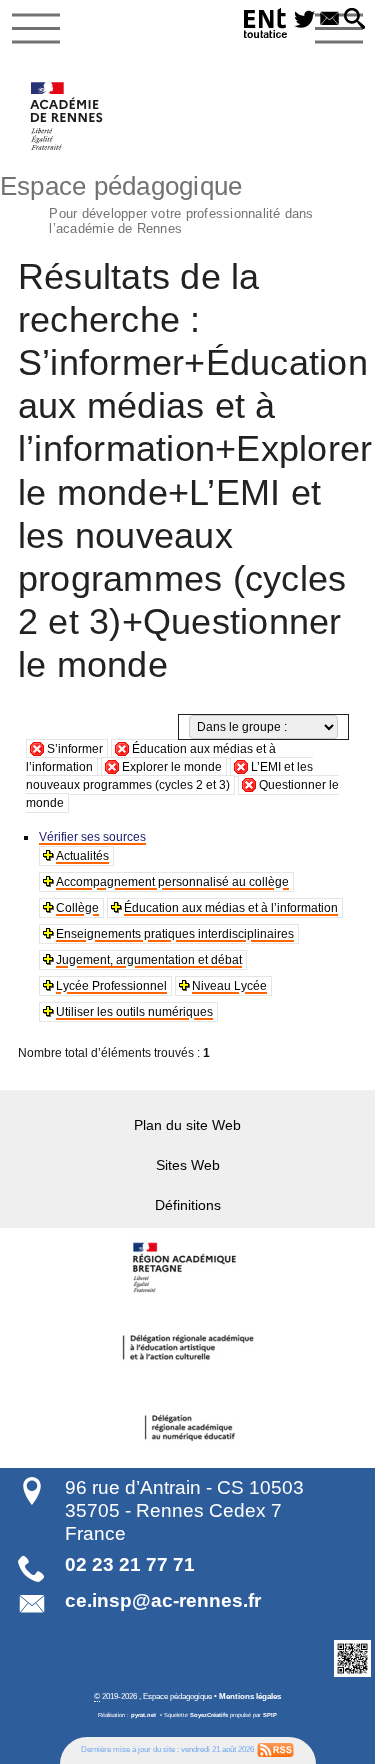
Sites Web (188, 1165)
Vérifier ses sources (92, 837)
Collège (77, 908)
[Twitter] (304, 20)
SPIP (270, 1715)
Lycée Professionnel (111, 986)
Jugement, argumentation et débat (149, 960)
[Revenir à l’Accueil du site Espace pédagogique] (67, 116)
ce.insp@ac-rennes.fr (163, 1600)
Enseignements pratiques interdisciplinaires (175, 934)
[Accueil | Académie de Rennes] (188, 1268)
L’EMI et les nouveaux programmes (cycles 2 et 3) (169, 776)
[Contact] (329, 20)
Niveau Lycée (229, 986)
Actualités (82, 856)
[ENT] (266, 26)
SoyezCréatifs (209, 1715)
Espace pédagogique (157, 202)
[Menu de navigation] (36, 29)
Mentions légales (250, 1696)
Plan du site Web (187, 1125)
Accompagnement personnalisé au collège (172, 882)
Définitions (188, 1205)
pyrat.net (143, 1715)
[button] (354, 20)
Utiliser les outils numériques (134, 1012)
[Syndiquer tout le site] (275, 1750)
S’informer (75, 749)
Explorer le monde (172, 767)
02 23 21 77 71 (130, 1564)
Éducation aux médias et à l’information (231, 908)
